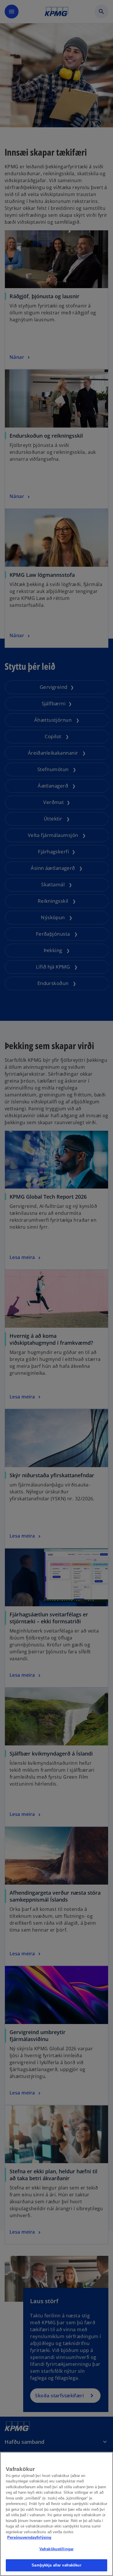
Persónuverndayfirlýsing (29, 2537)
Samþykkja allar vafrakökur (56, 2565)
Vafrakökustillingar (57, 2549)
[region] (57, 2514)
